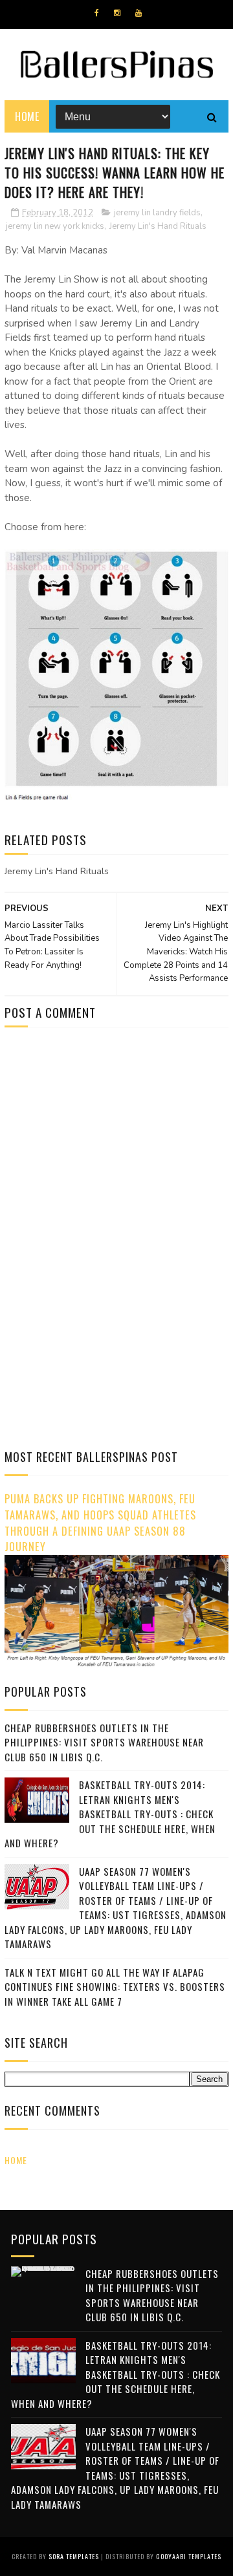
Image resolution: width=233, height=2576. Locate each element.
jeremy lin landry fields (157, 213)
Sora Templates (74, 2556)
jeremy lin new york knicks (55, 226)
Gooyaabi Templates (189, 2556)
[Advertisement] (113, 1146)
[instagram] (117, 13)
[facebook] (97, 13)
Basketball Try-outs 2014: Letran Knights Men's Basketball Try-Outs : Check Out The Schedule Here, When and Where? (110, 1814)
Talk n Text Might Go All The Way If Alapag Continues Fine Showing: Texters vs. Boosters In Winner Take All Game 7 (115, 1987)
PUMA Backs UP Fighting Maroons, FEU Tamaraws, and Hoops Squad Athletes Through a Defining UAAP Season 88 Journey (100, 1522)
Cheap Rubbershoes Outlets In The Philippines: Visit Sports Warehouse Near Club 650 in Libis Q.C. (104, 1742)
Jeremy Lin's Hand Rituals (158, 226)
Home (27, 116)
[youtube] (139, 13)
